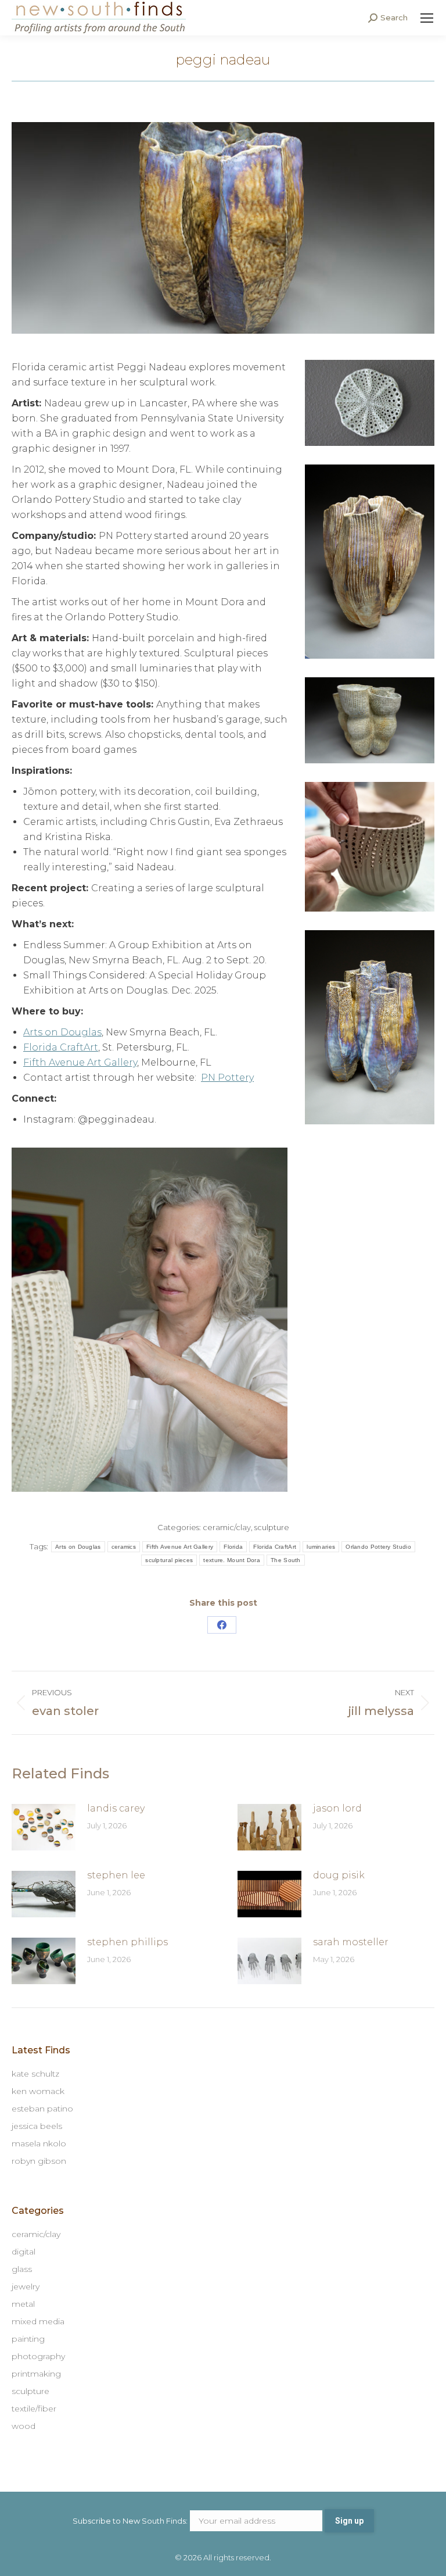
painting (28, 2339)
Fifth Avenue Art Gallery (80, 1062)
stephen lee (116, 1875)
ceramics (124, 1547)
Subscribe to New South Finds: (131, 2521)
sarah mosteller (351, 1942)
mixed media (38, 2321)
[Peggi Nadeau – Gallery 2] (370, 403)
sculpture (272, 1527)
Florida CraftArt (61, 1047)
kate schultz (35, 2074)
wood (24, 2426)
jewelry (26, 2286)
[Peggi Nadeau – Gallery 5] (370, 1028)
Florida (233, 1547)
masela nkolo (39, 2143)
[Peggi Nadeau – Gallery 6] (370, 847)
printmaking (36, 2374)
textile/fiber (34, 2409)
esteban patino (42, 2109)
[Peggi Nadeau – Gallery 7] (370, 562)
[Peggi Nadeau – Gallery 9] (150, 1320)
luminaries (321, 1547)
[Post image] (44, 1827)
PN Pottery (227, 1078)
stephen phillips (127, 1942)
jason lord (337, 1808)
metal (23, 2304)
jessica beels (37, 2126)
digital (24, 2252)
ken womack (38, 2091)
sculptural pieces (169, 1560)
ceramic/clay (227, 1527)
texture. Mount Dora (232, 1560)
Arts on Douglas (62, 1032)
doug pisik (339, 1875)
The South (286, 1560)
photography (38, 2356)
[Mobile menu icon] (427, 18)
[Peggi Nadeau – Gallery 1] (370, 720)
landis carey (116, 1808)
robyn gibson (39, 2161)
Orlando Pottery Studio (378, 1547)
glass (22, 2269)
